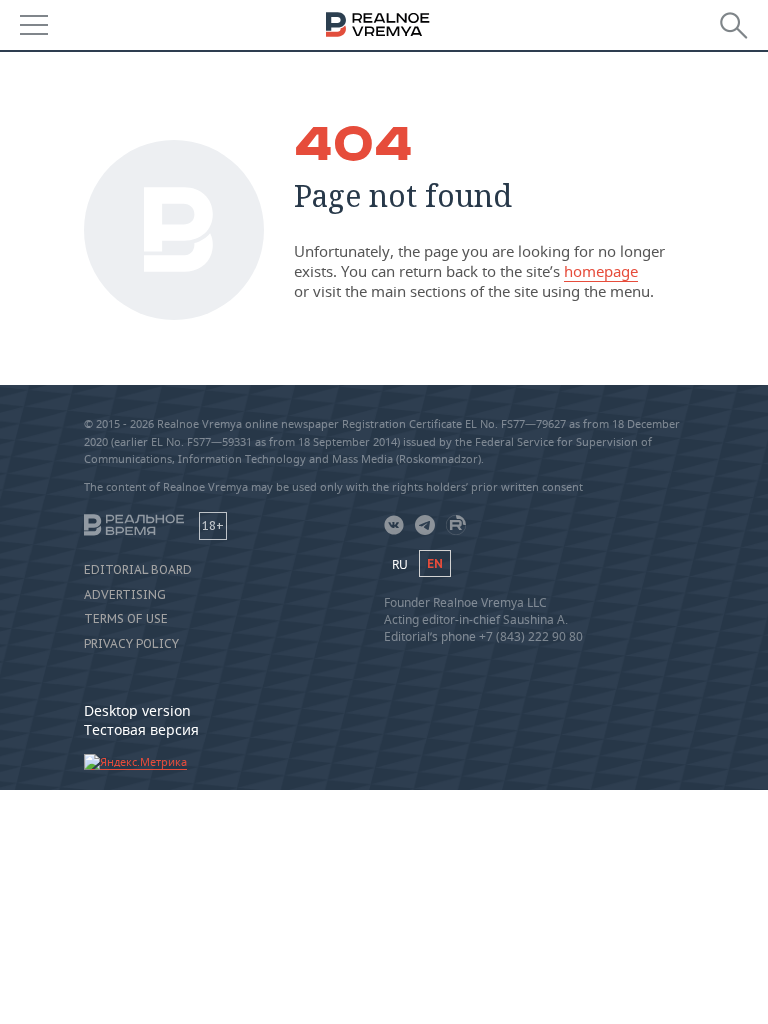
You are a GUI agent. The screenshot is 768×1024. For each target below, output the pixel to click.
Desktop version (137, 710)
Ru (400, 564)
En (435, 563)
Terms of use (126, 619)
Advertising (125, 595)
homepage (601, 271)
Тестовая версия (141, 729)
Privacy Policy (131, 644)
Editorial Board (138, 570)
